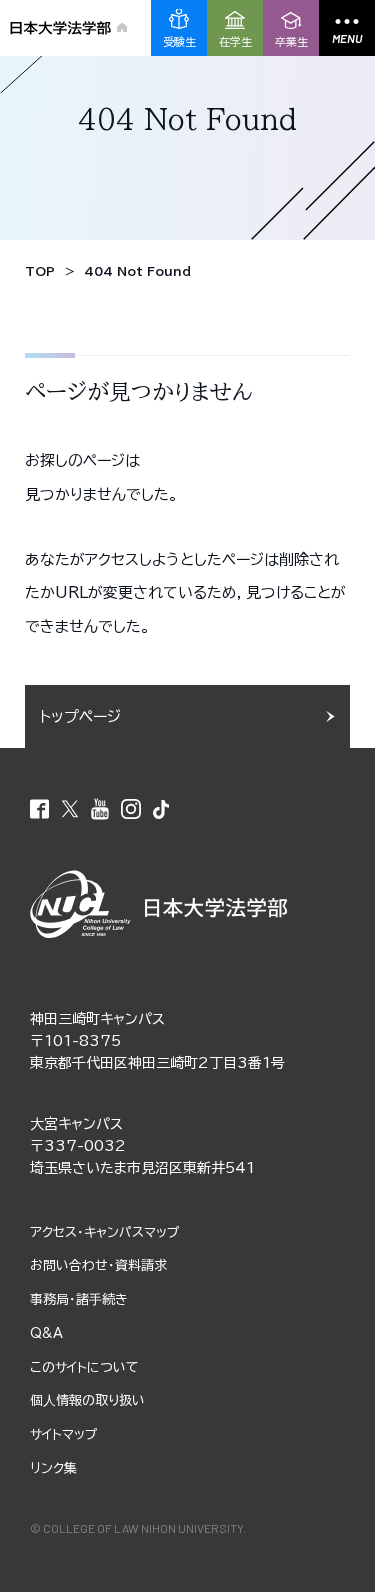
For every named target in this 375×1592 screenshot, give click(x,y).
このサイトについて (84, 1367)
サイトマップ (64, 1434)
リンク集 (53, 1468)
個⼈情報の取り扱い (87, 1400)
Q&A (46, 1333)
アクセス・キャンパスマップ (105, 1232)
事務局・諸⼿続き (79, 1299)
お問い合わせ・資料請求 (98, 1265)
